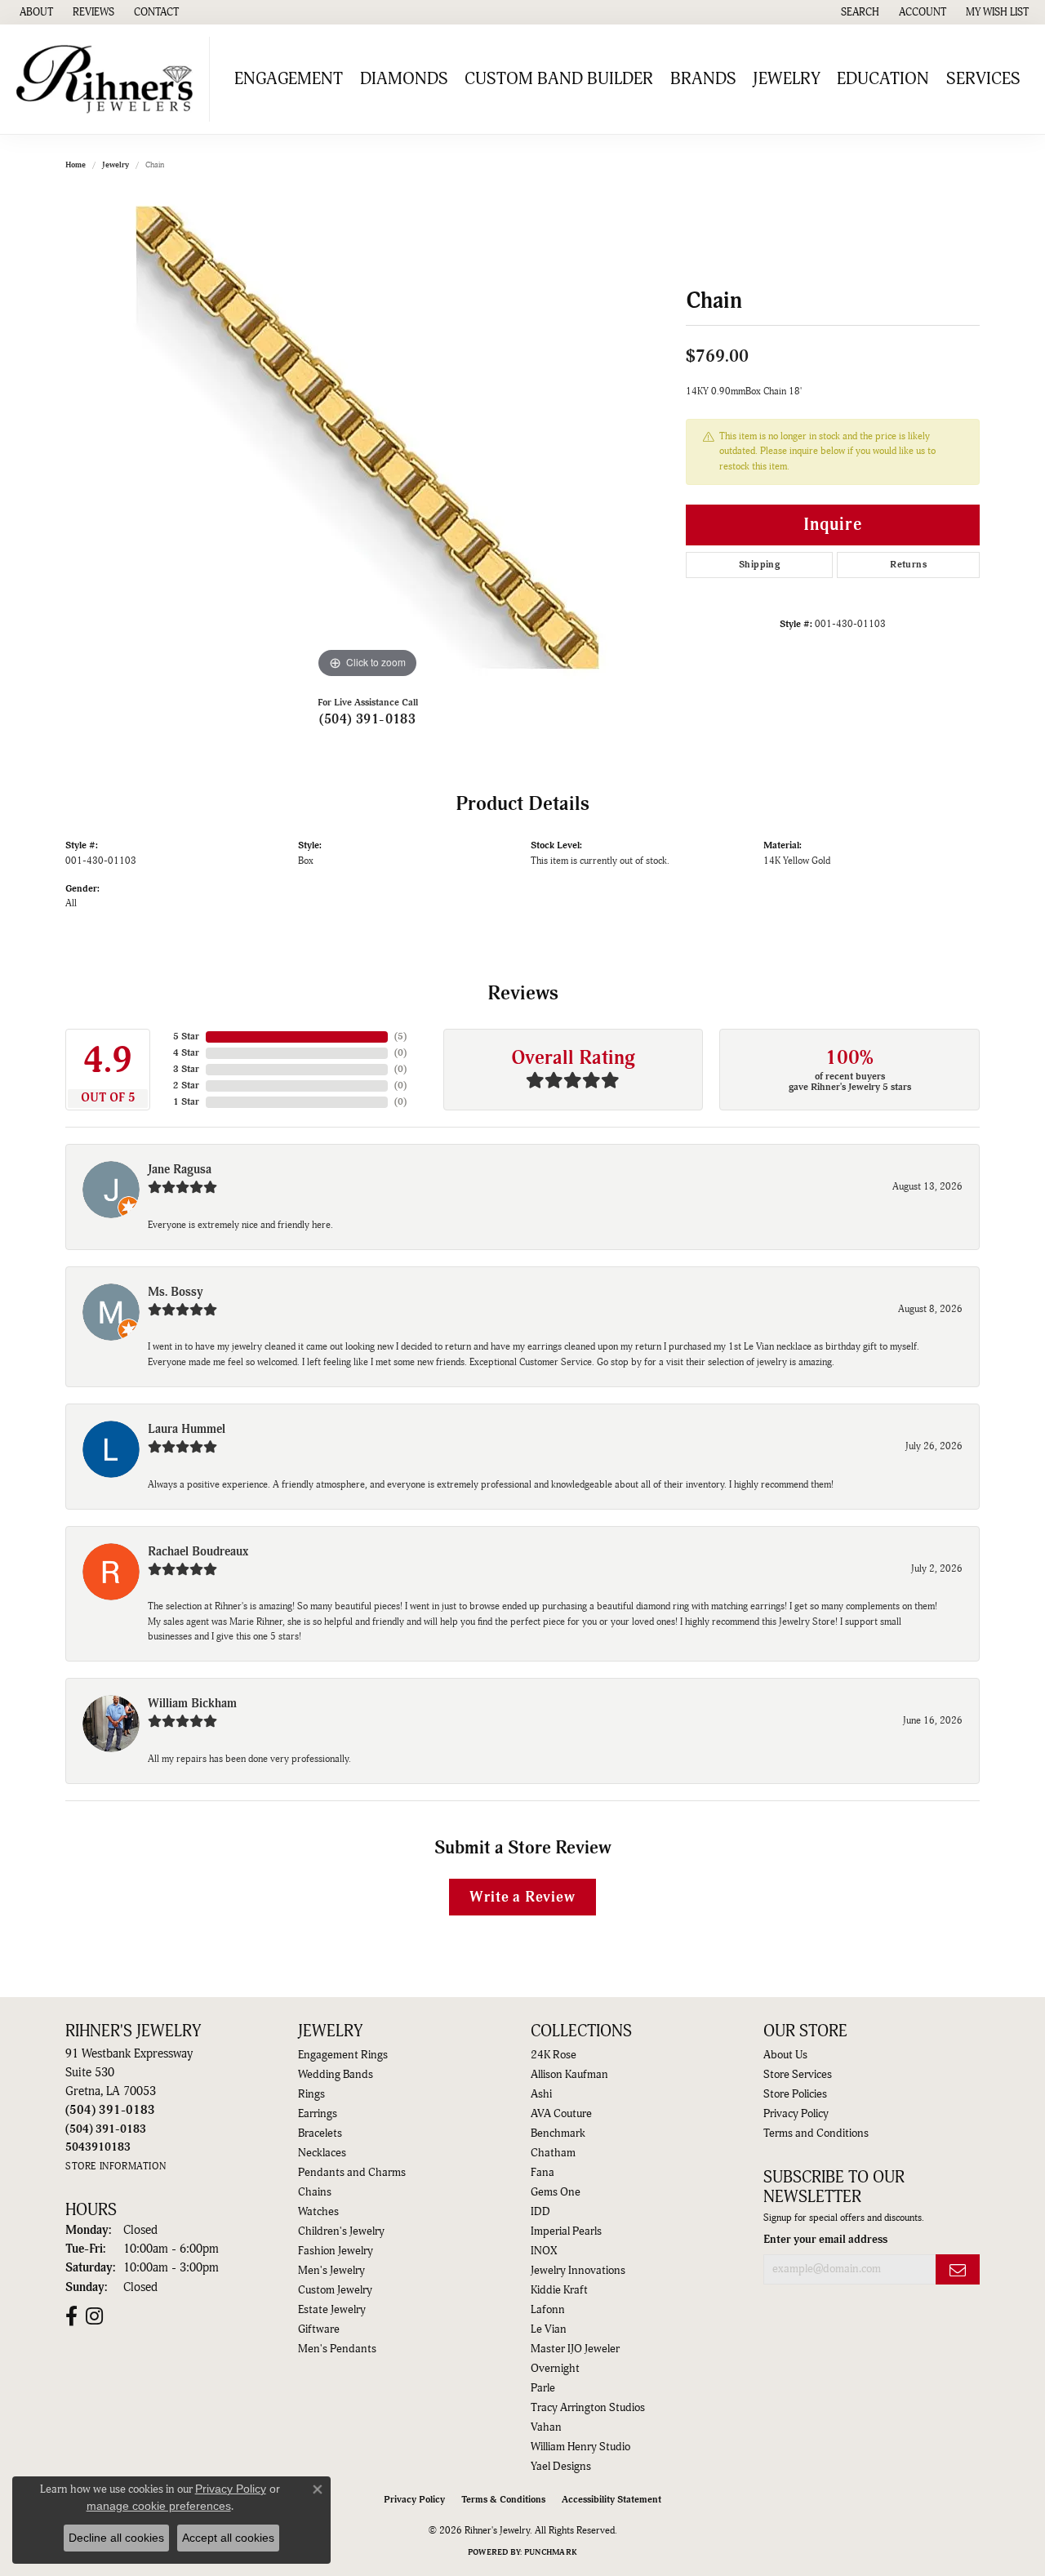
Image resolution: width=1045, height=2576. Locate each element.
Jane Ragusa (180, 1170)
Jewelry (787, 79)
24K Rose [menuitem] (554, 2055)
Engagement (289, 79)
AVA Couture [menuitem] (561, 2114)
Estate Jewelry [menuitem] (332, 2310)
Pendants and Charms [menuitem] (352, 2173)
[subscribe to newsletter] (958, 2269)
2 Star (186, 1086)
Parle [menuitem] (543, 2388)
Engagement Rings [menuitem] (343, 2055)
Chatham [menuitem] (553, 2153)
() (400, 1037)
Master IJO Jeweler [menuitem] (575, 2349)
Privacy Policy (796, 2114)
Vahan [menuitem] (546, 2427)
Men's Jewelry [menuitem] (331, 2271)
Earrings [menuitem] (318, 2114)
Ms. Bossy (176, 1292)
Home (76, 165)
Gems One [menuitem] (556, 2192)
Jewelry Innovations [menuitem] (578, 2271)
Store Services (798, 2075)
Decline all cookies (116, 2538)
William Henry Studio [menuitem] (580, 2447)
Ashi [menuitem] (541, 2094)
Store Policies (795, 2094)
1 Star (186, 1102)
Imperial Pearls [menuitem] (566, 2231)
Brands (703, 79)
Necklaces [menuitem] (322, 2153)
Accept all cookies (228, 2538)
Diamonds (404, 79)
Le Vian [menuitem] (549, 2329)
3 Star (186, 1069)
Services (983, 79)
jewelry (116, 165)
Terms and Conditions (816, 2133)
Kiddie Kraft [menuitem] (559, 2290)
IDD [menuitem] (540, 2212)
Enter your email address (825, 2240)
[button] (858, 12)
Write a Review (522, 1897)
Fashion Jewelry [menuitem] (336, 2251)
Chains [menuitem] (315, 2192)
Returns (908, 565)
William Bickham (192, 1704)
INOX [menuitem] (544, 2251)
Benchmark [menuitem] (558, 2133)
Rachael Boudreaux (198, 1552)
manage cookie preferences (159, 2506)
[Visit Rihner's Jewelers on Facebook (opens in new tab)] (71, 2316)
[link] (35, 12)
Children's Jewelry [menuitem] (341, 2231)
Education (883, 79)
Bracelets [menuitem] (320, 2133)
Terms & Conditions (503, 2500)
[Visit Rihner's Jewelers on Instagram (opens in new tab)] (94, 2316)
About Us (785, 2055)
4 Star (186, 1053)
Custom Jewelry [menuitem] (335, 2290)
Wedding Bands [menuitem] (336, 2075)
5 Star (186, 1037)
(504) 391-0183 (368, 719)
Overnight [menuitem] (555, 2369)
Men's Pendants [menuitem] (337, 2349)
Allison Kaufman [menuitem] (569, 2075)
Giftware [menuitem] (319, 2329)
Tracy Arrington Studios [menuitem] (588, 2408)
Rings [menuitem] (311, 2094)
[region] (367, 438)
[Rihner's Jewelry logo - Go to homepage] (109, 79)
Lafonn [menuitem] (548, 2310)
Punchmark (551, 2552)
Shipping (759, 565)
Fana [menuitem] (543, 2173)
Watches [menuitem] (318, 2212)
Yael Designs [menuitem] (561, 2467)
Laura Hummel (187, 1429)
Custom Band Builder (559, 79)
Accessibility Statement (611, 2500)
